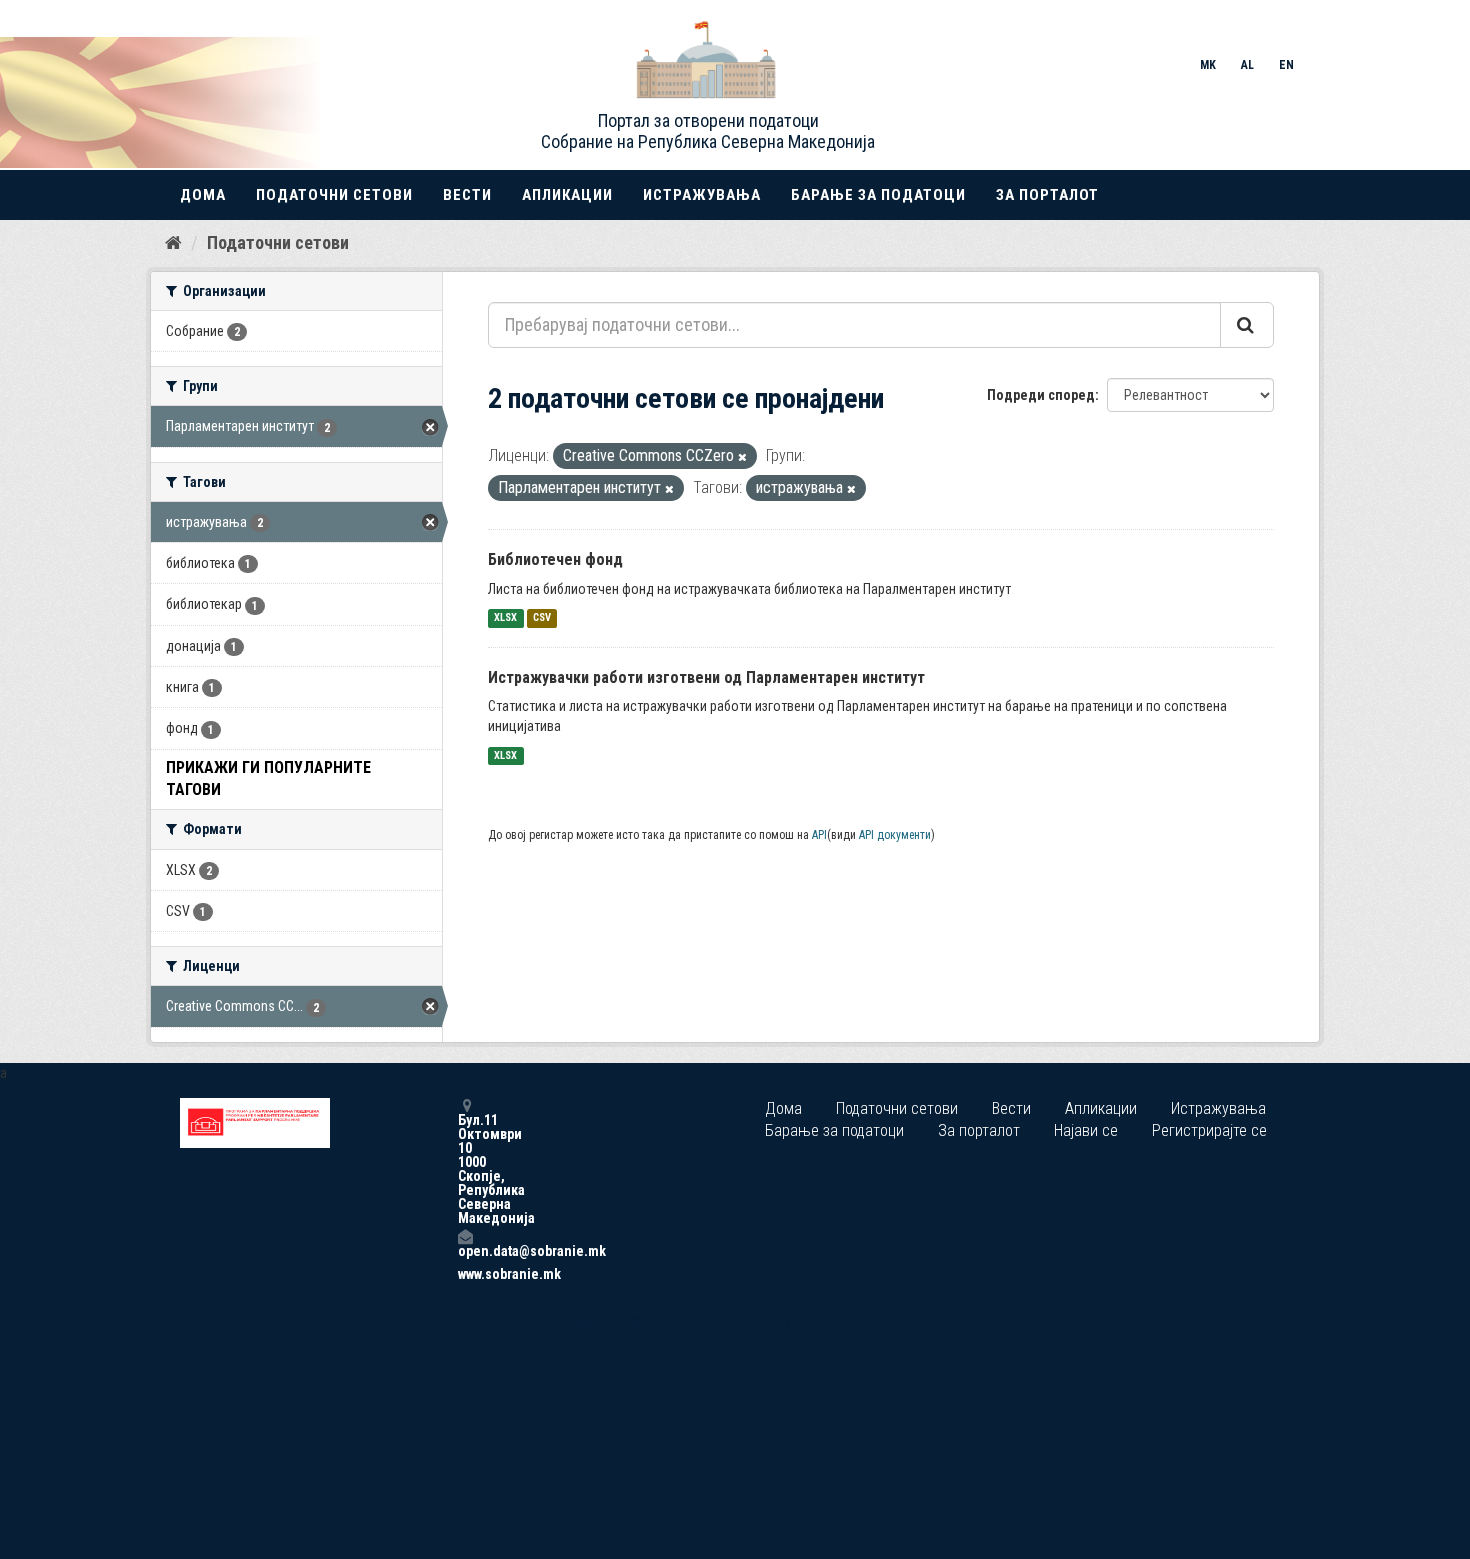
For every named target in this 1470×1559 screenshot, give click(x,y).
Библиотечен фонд (555, 559)
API (819, 835)
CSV (542, 618)
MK (1208, 65)
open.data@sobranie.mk (465, 1250)
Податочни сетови (334, 195)
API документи (895, 835)
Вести (467, 195)
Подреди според (1041, 395)
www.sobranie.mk (465, 1274)
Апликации (567, 195)
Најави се (1086, 1130)
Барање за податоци (878, 195)
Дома (203, 195)
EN (1286, 65)
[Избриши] (742, 457)
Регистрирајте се (1209, 1130)
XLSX (505, 618)
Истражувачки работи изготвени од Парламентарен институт (706, 677)
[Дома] (173, 242)
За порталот (1047, 195)
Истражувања (702, 195)
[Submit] (1247, 325)
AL (1247, 65)
